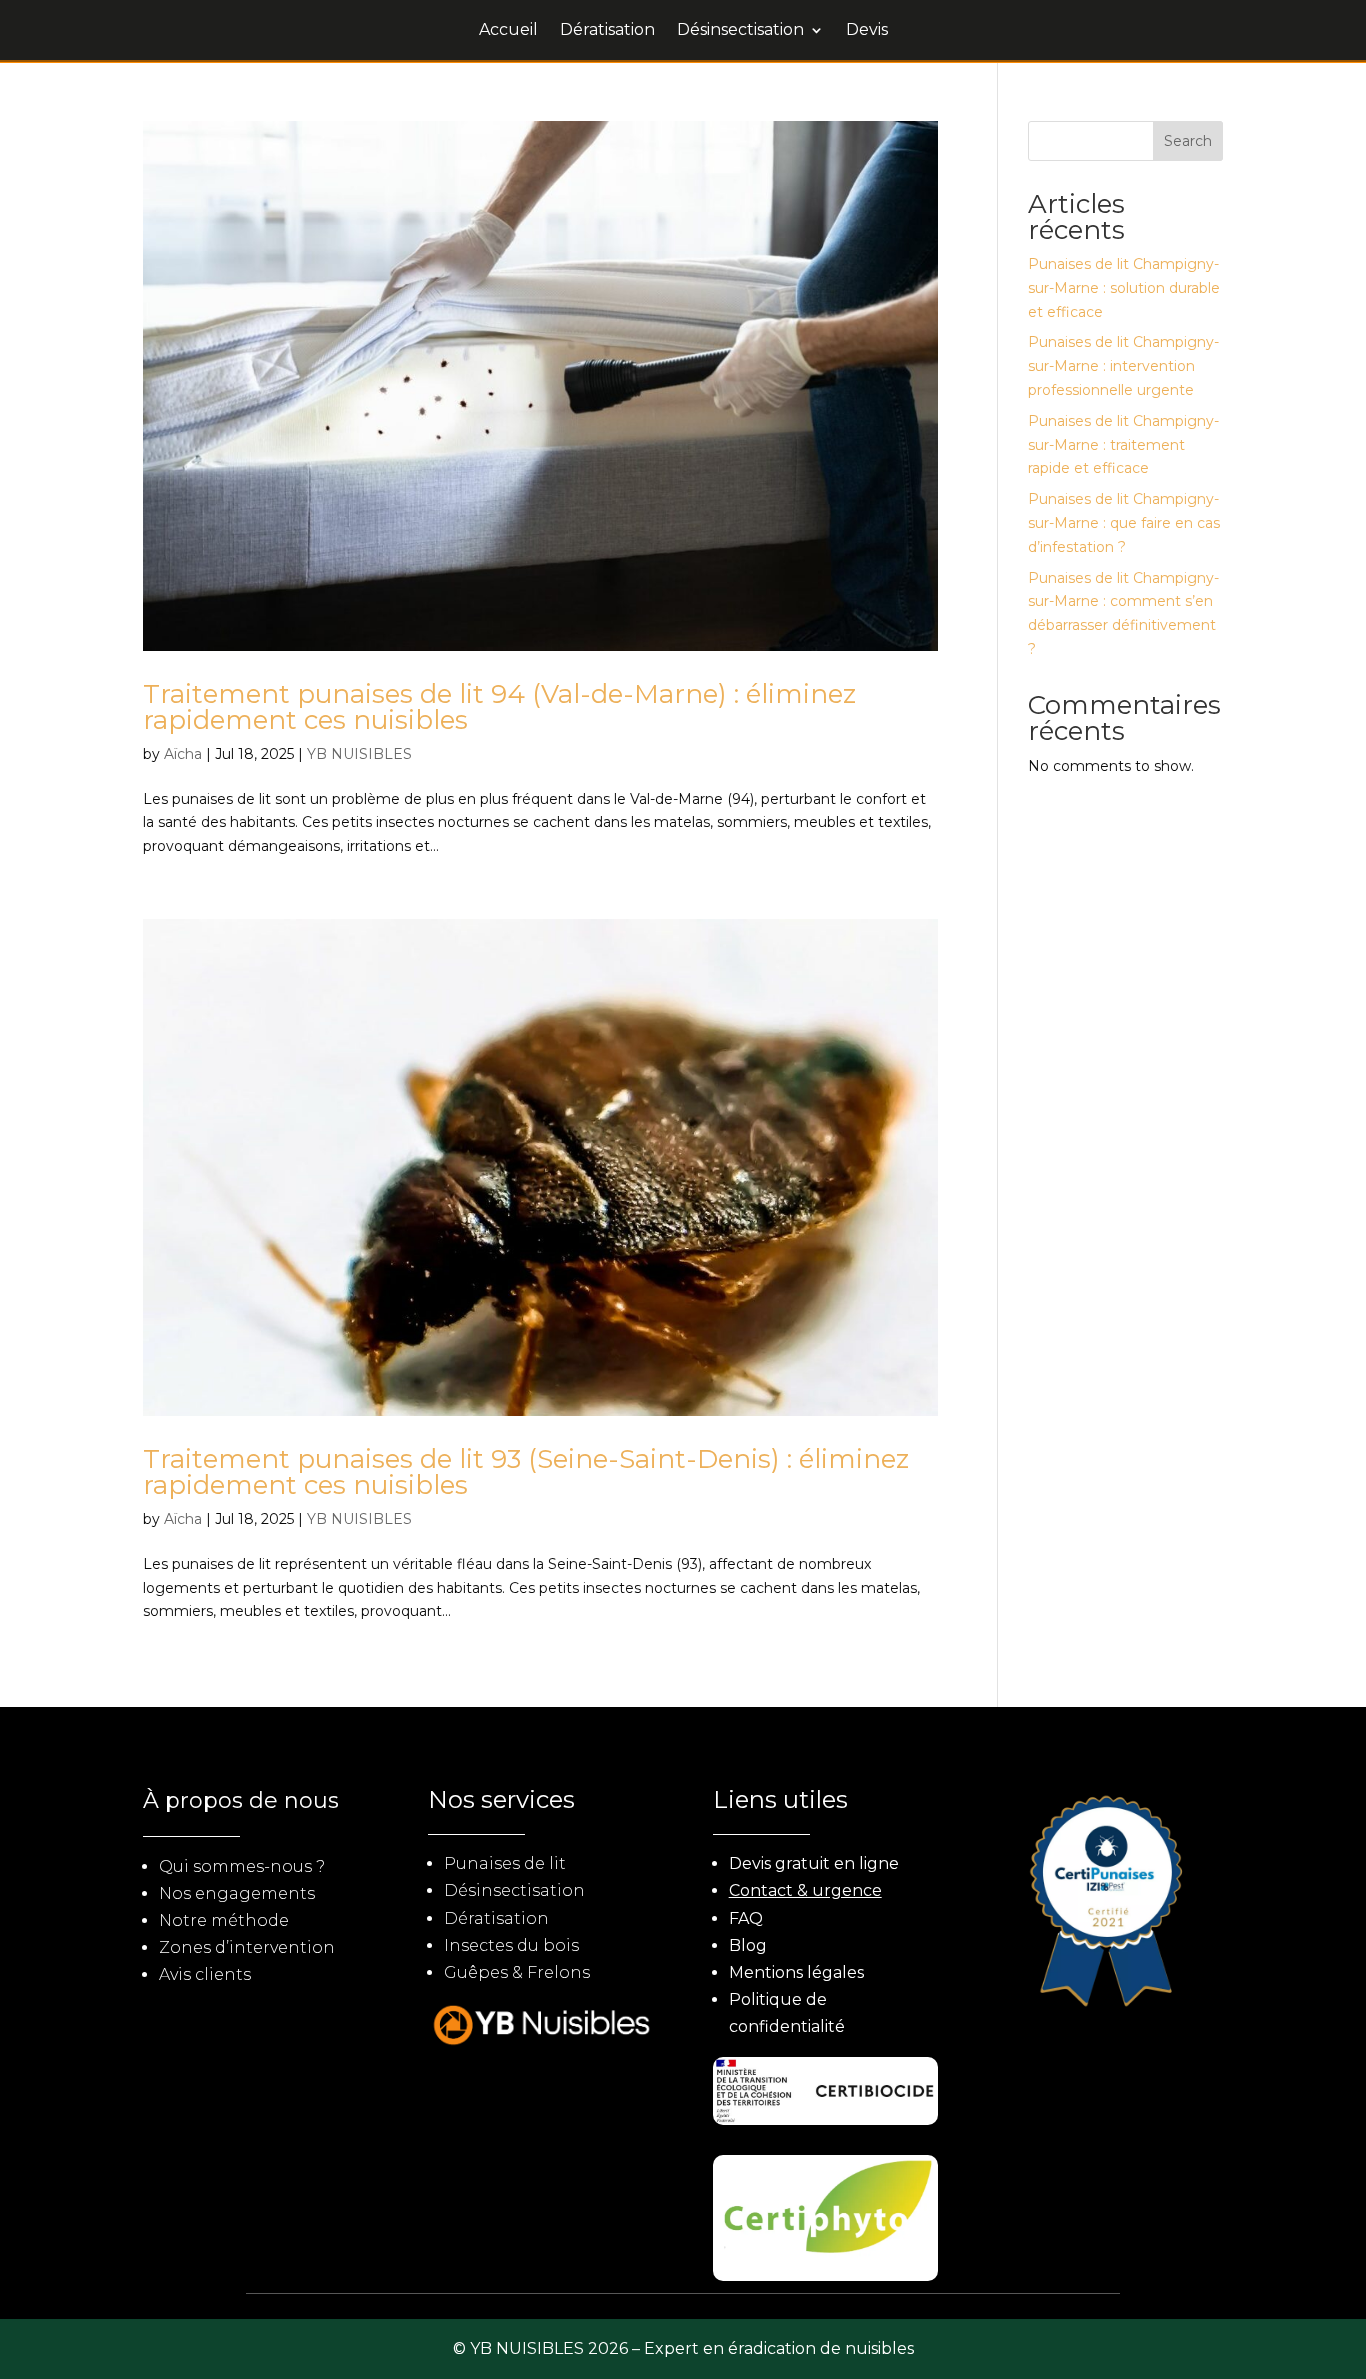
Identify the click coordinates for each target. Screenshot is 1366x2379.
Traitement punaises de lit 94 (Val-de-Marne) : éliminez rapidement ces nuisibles (499, 707)
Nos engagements (237, 1893)
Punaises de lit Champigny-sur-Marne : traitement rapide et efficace (1123, 445)
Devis (867, 31)
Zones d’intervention (247, 1947)
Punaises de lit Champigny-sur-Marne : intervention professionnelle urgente (1123, 366)
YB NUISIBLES (359, 754)
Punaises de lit (505, 1863)
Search (1188, 141)
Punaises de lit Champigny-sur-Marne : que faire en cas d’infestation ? (1124, 523)
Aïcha (183, 754)
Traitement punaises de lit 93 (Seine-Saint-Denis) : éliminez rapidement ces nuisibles (526, 1472)
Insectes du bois (511, 1945)
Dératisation (607, 31)
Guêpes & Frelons (517, 1972)
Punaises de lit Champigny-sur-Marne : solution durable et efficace (1124, 288)
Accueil (508, 31)
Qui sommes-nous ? (242, 1866)
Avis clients (205, 1974)
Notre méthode (224, 1920)
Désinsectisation (740, 31)
